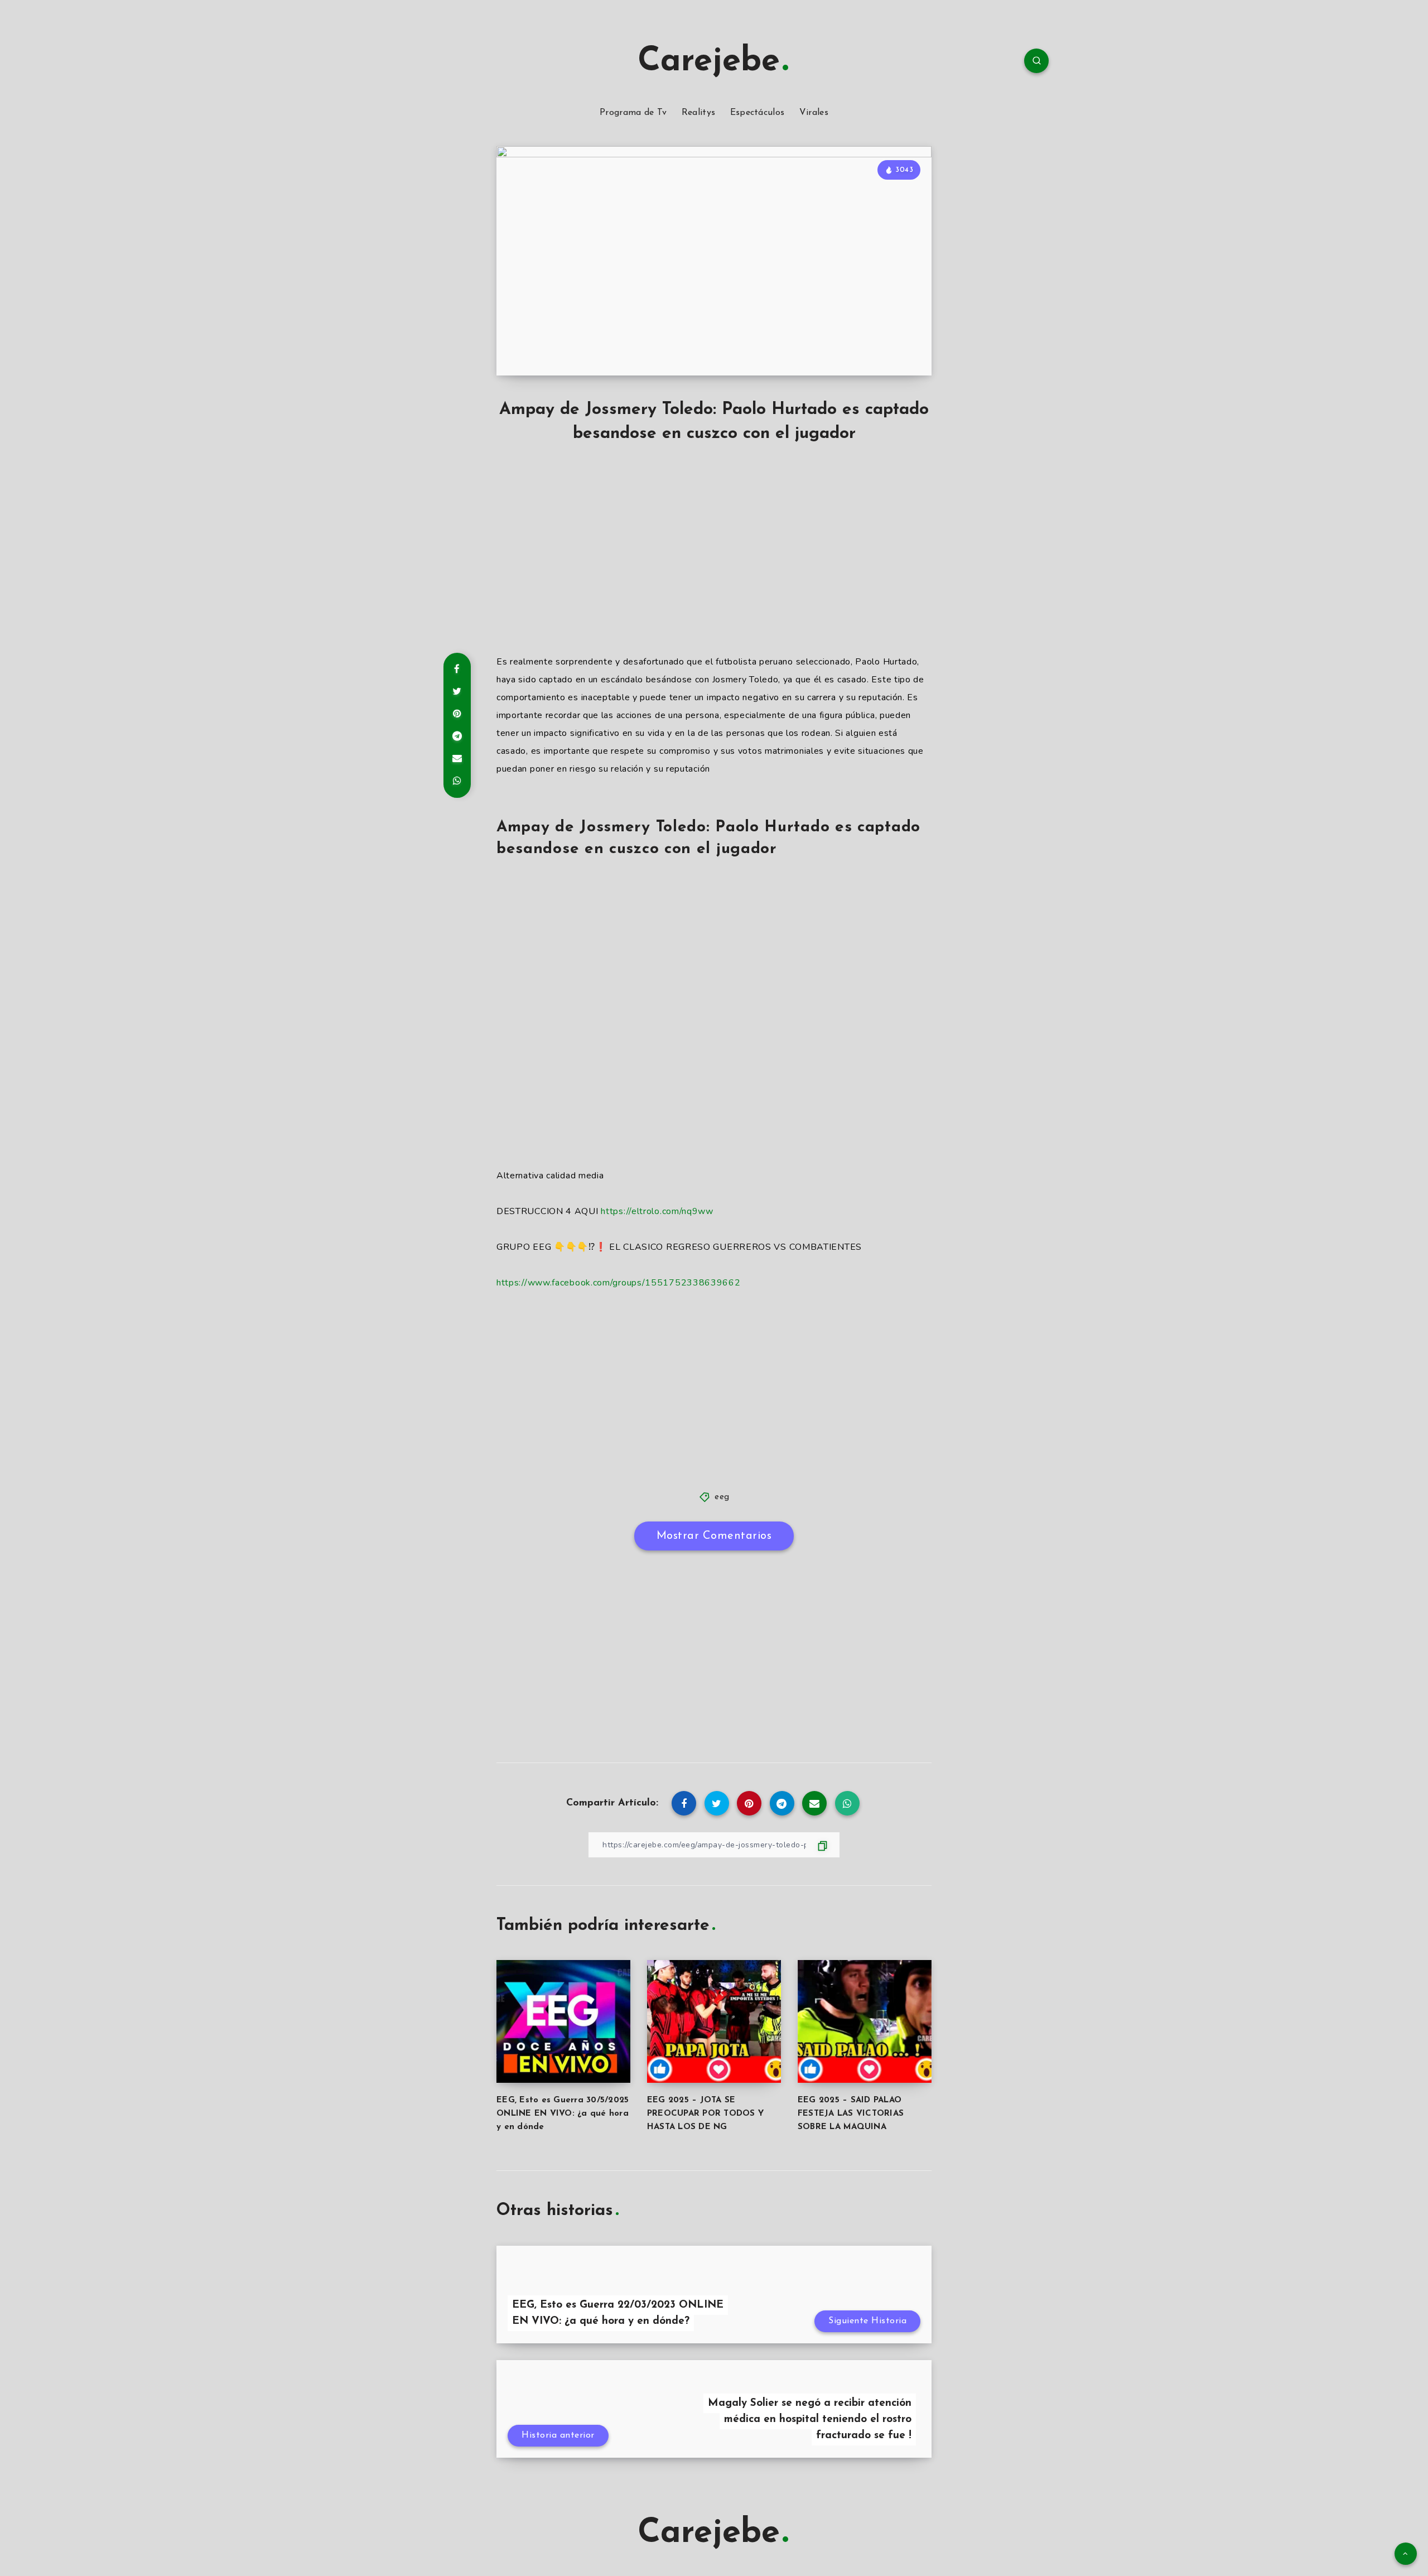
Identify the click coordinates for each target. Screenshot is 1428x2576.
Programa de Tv (633, 113)
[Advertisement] (714, 561)
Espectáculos (758, 113)
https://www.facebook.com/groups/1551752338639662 (619, 1283)
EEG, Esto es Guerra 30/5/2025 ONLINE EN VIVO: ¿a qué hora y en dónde (563, 2114)
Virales (814, 113)
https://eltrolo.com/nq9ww (657, 1211)
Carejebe (709, 62)
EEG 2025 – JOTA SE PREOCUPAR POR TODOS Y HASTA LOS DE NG (705, 2114)
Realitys (698, 113)
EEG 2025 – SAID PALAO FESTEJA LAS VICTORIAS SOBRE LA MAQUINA (851, 2114)
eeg (722, 1497)
